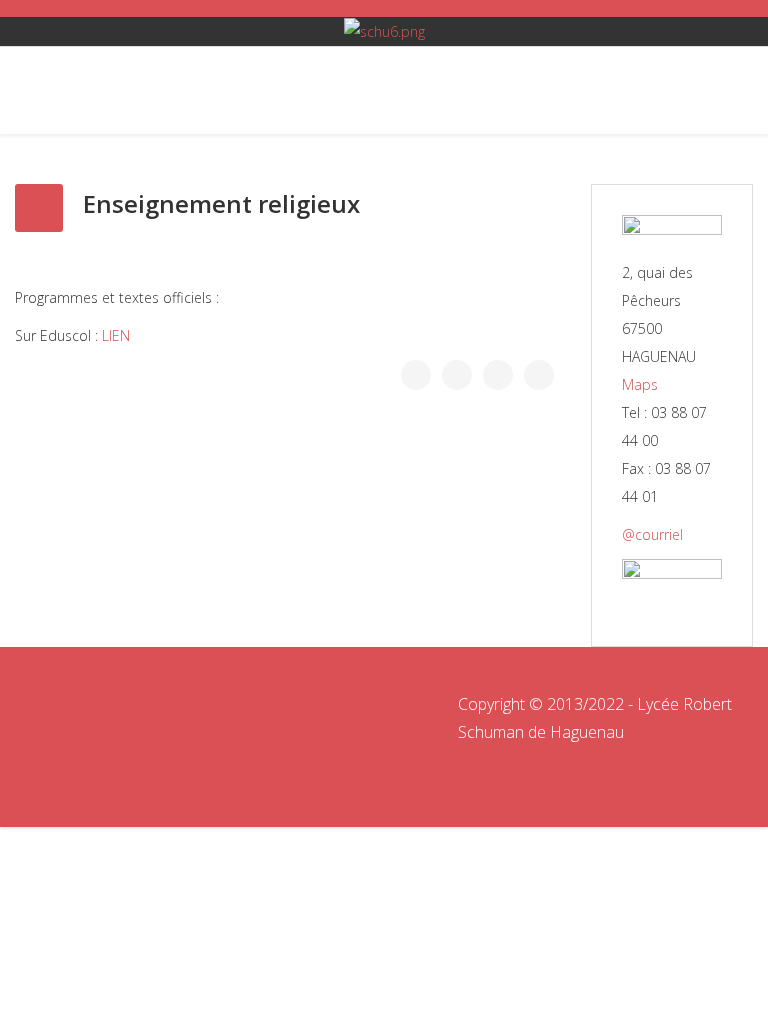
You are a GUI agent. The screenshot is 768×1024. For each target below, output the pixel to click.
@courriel (652, 534)
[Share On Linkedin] (539, 375)
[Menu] (38, 90)
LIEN (116, 335)
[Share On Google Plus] (498, 375)
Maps (640, 384)
